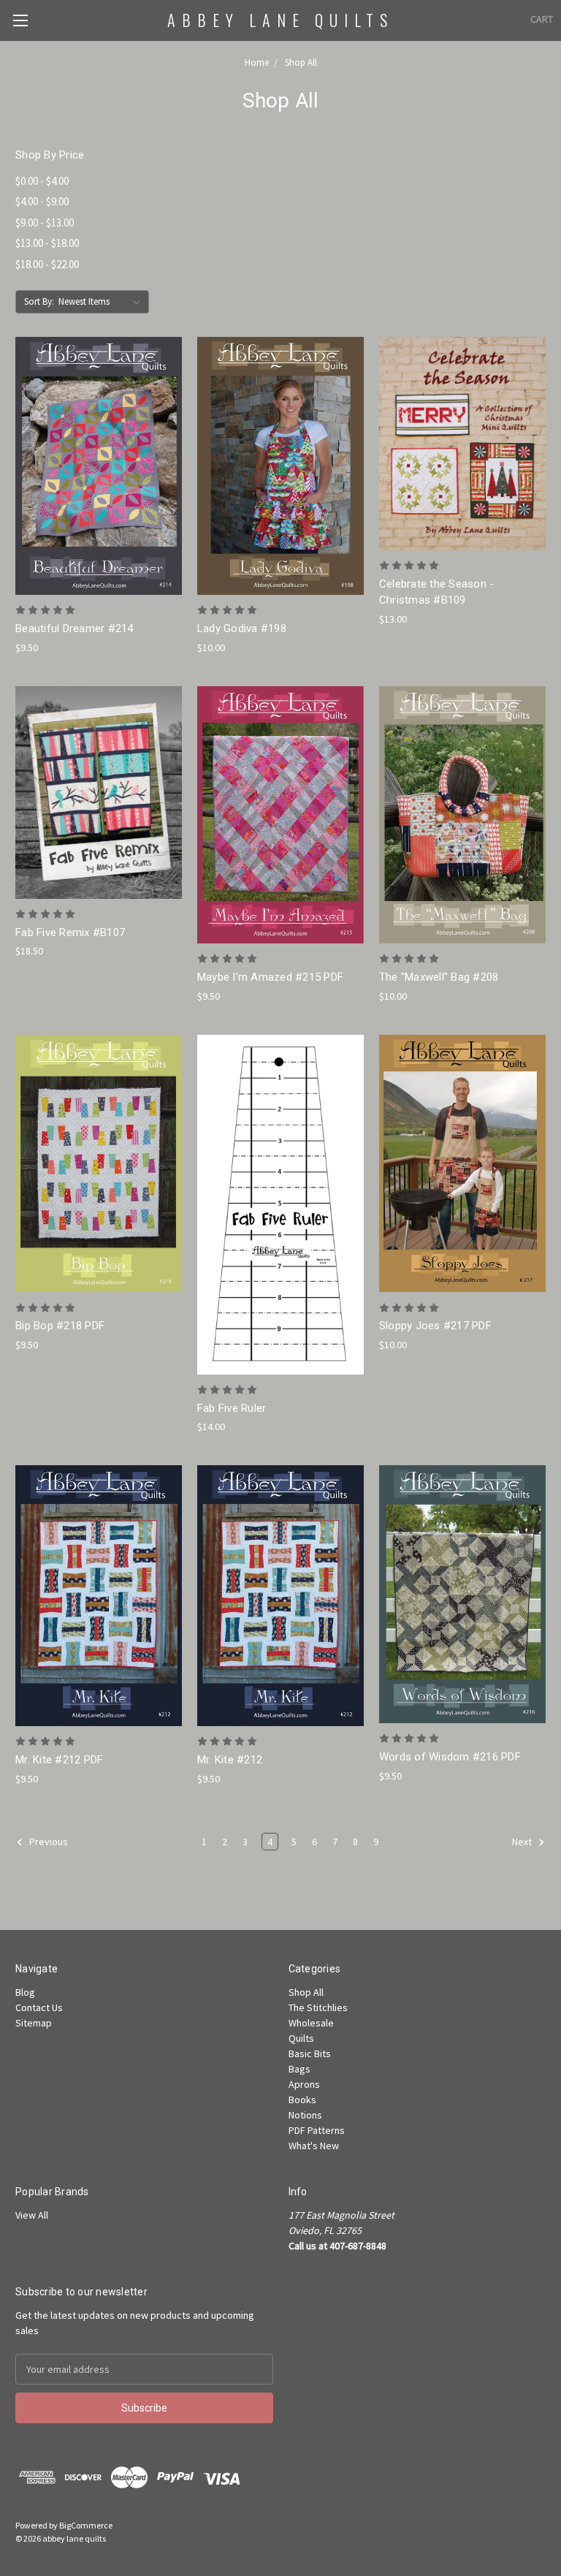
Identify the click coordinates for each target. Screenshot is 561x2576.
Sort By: (39, 301)
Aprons (304, 2084)
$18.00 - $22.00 (47, 264)
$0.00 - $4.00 (42, 181)
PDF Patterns (317, 2130)
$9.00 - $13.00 (45, 223)
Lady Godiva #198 (242, 628)
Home (257, 62)
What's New (314, 2146)
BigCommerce (86, 2525)
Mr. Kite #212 (230, 1760)
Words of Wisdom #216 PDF (450, 1757)
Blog (25, 1992)
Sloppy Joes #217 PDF (435, 1326)
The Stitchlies (318, 2007)
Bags (299, 2069)
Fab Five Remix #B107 (70, 932)
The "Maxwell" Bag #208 (439, 977)
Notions (305, 2115)
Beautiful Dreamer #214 (75, 628)
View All (32, 2215)
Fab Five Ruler (232, 1408)
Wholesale (311, 2023)
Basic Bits (310, 2053)
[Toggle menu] (20, 20)
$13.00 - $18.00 (47, 243)
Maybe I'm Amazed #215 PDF (270, 977)
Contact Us (39, 2007)
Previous (47, 1842)
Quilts (301, 2038)
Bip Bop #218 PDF (60, 1326)
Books (302, 2100)
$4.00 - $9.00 (42, 201)
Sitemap (34, 2023)
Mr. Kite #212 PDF (59, 1760)
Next (523, 1842)
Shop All (301, 62)
